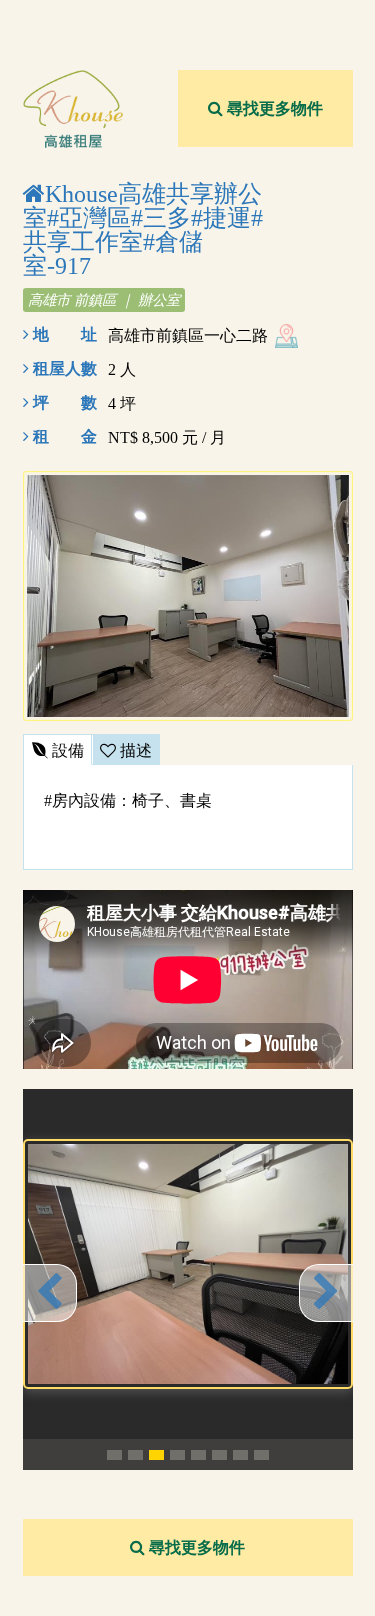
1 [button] (114, 1455)
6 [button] (219, 1455)
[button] (50, 1293)
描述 (134, 750)
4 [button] (177, 1455)
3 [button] (156, 1455)
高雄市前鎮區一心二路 (188, 335)
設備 (66, 750)
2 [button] (135, 1455)
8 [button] (261, 1455)
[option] (188, 1264)
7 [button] (240, 1455)
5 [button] (198, 1455)
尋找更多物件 (273, 108)
